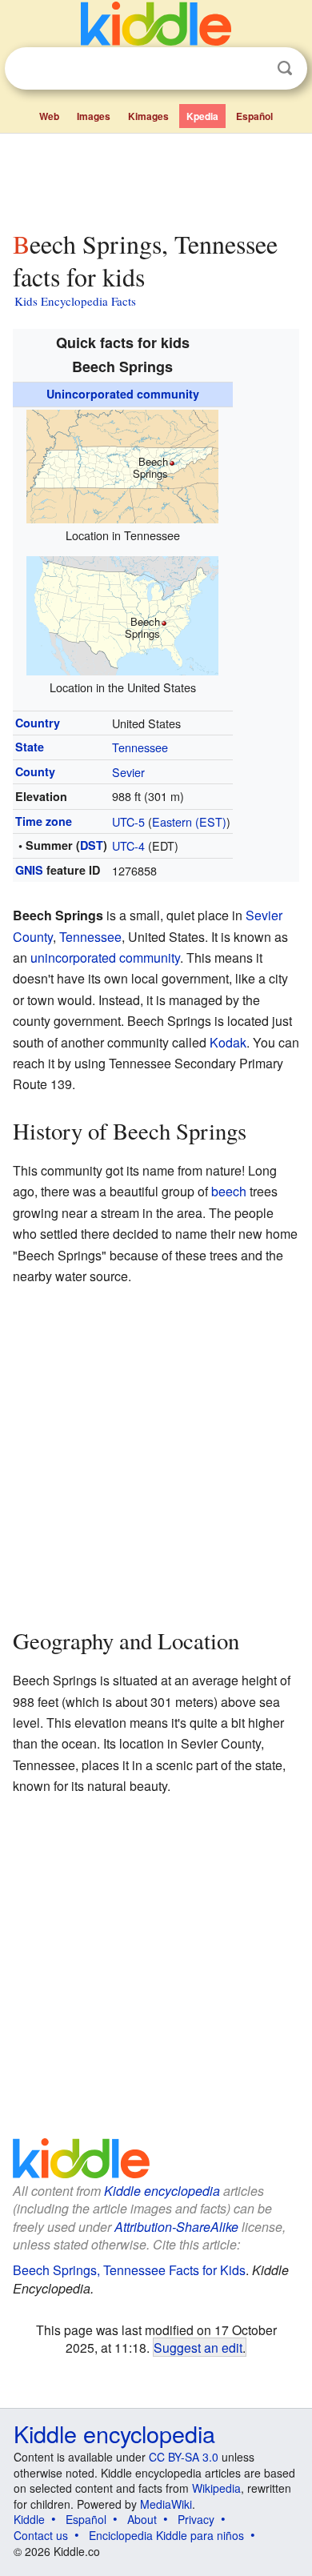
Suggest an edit (198, 2347)
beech (229, 1191)
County (35, 771)
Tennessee (140, 747)
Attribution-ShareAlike (176, 2227)
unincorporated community (105, 957)
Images (94, 116)
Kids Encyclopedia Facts (75, 301)
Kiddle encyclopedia (162, 2191)
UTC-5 (128, 821)
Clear (252, 69)
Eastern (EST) (189, 821)
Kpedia (202, 116)
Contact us (41, 2535)
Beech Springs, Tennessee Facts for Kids (129, 2270)
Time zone (44, 821)
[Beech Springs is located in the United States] (122, 613)
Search (285, 68)
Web (49, 116)
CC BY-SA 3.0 (184, 2457)
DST (92, 845)
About (142, 2519)
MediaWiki (166, 2504)
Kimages (148, 116)
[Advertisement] (156, 178)
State (30, 747)
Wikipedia (216, 2488)
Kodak (228, 1042)
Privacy (196, 2519)
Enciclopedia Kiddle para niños (166, 2535)
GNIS (29, 870)
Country (38, 723)
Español (254, 116)
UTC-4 (128, 845)
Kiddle (29, 2519)
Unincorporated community (123, 394)
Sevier (128, 772)
